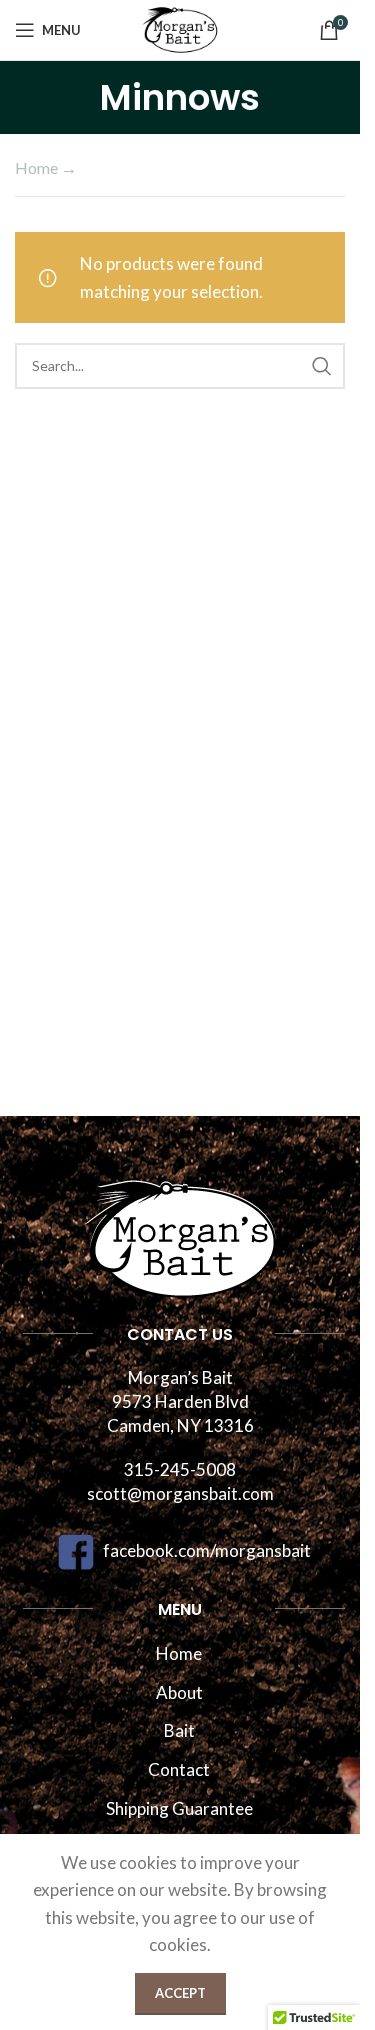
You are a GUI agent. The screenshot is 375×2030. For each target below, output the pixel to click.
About (179, 1692)
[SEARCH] (322, 366)
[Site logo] (180, 27)
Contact (179, 1769)
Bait (179, 1730)
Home (36, 167)
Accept (180, 1993)
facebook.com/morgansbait (207, 1550)
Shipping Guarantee (179, 1808)
